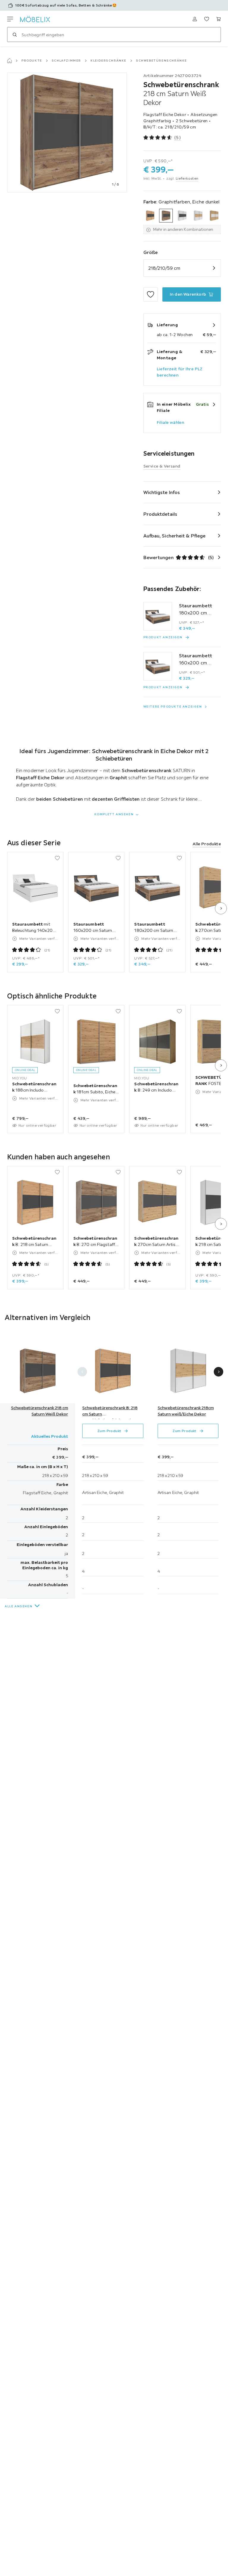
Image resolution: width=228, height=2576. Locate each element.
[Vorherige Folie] (82, 1372)
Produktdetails (160, 514)
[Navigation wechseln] (10, 19)
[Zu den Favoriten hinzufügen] (151, 294)
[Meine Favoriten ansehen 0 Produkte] (207, 19)
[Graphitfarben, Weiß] (182, 216)
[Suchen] (15, 35)
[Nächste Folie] (221, 908)
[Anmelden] (195, 19)
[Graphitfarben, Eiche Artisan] (150, 216)
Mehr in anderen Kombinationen (183, 229)
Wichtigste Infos (162, 492)
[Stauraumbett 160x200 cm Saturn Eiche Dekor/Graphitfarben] (158, 666)
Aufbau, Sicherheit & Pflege (175, 536)
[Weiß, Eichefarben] (214, 216)
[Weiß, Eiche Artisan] (198, 216)
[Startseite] (9, 61)
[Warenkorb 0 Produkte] (218, 19)
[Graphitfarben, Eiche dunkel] (166, 216)
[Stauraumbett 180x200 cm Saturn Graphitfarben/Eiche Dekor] (158, 616)
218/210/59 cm (164, 268)
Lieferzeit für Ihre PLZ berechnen (180, 372)
